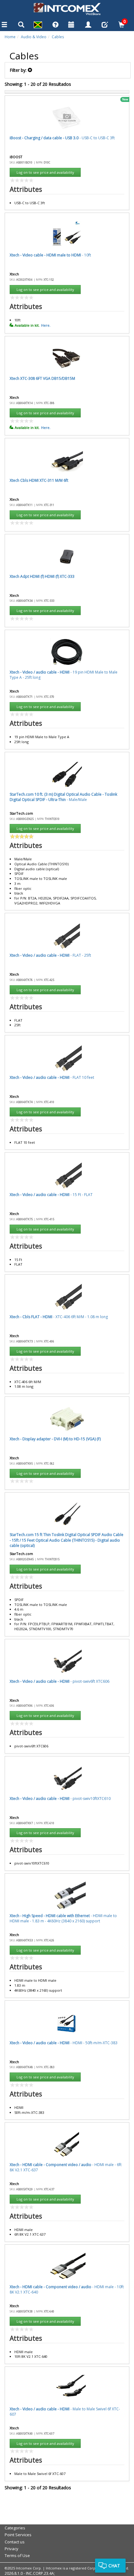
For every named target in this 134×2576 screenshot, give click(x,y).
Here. (46, 325)
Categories (15, 2528)
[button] (38, 26)
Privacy (12, 2549)
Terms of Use (17, 2555)
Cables (58, 37)
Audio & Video (34, 37)
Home (10, 37)
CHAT (114, 2566)
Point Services (18, 2535)
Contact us (15, 2542)
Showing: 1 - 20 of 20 (38, 84)
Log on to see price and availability (45, 172)
